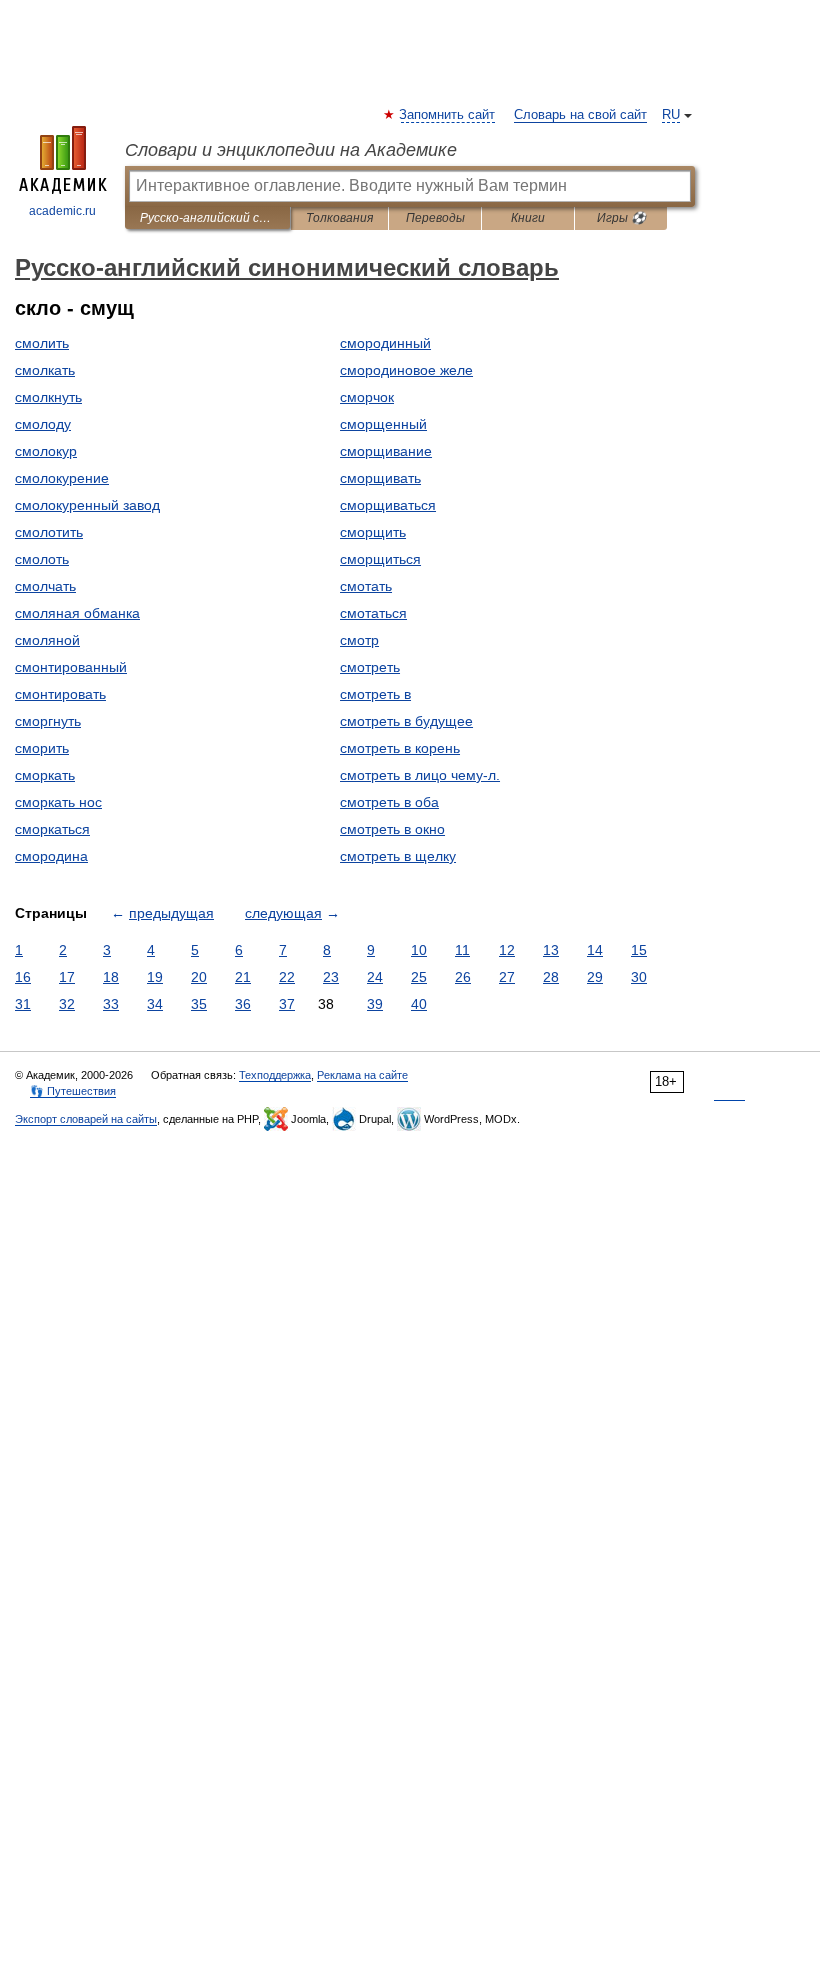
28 (551, 977)
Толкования (339, 218)
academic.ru (62, 211)
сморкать (45, 775)
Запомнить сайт (448, 115)
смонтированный (71, 667)
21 (243, 977)
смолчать (45, 586)
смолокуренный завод (87, 505)
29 (595, 977)
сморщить (373, 532)
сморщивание (386, 451)
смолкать (45, 370)
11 (462, 950)
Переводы (435, 218)
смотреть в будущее (406, 721)
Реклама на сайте (362, 1075)
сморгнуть (48, 721)
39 (375, 1004)
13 (551, 950)
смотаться (373, 613)
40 (419, 1004)
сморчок (367, 397)
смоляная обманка (77, 613)
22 (287, 977)
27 (507, 977)
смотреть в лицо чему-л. (420, 775)
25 (419, 977)
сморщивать (380, 478)
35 (199, 1004)
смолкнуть (48, 397)
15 (639, 950)
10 (419, 950)
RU (671, 115)
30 (639, 977)
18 (111, 977)
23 (331, 977)
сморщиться (380, 559)
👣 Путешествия (73, 1091)
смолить (42, 343)
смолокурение (62, 478)
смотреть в (375, 694)
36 (243, 1004)
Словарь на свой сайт (580, 115)
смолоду (43, 424)
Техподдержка (275, 1075)
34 (155, 1004)
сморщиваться (388, 505)
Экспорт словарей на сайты (86, 1119)
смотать (366, 586)
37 (287, 1004)
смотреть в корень (400, 748)
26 (463, 977)
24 (375, 977)
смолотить (49, 532)
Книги (528, 218)
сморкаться (52, 829)
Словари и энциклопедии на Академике (291, 150)
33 (111, 1004)
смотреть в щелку (398, 856)
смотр (359, 640)
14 (595, 950)
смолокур (46, 451)
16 (23, 977)
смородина (51, 856)
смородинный (385, 343)
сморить (42, 748)
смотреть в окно (392, 829)
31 (23, 1004)
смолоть (42, 559)
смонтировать (60, 694)
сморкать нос (58, 802)
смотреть (370, 667)
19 (155, 977)
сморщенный (383, 424)
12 (507, 950)
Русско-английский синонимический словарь (207, 218)
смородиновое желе (406, 370)
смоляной (47, 640)
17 (67, 977)
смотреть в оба (389, 802)
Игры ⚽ (621, 218)
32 (67, 1004)
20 (199, 977)
